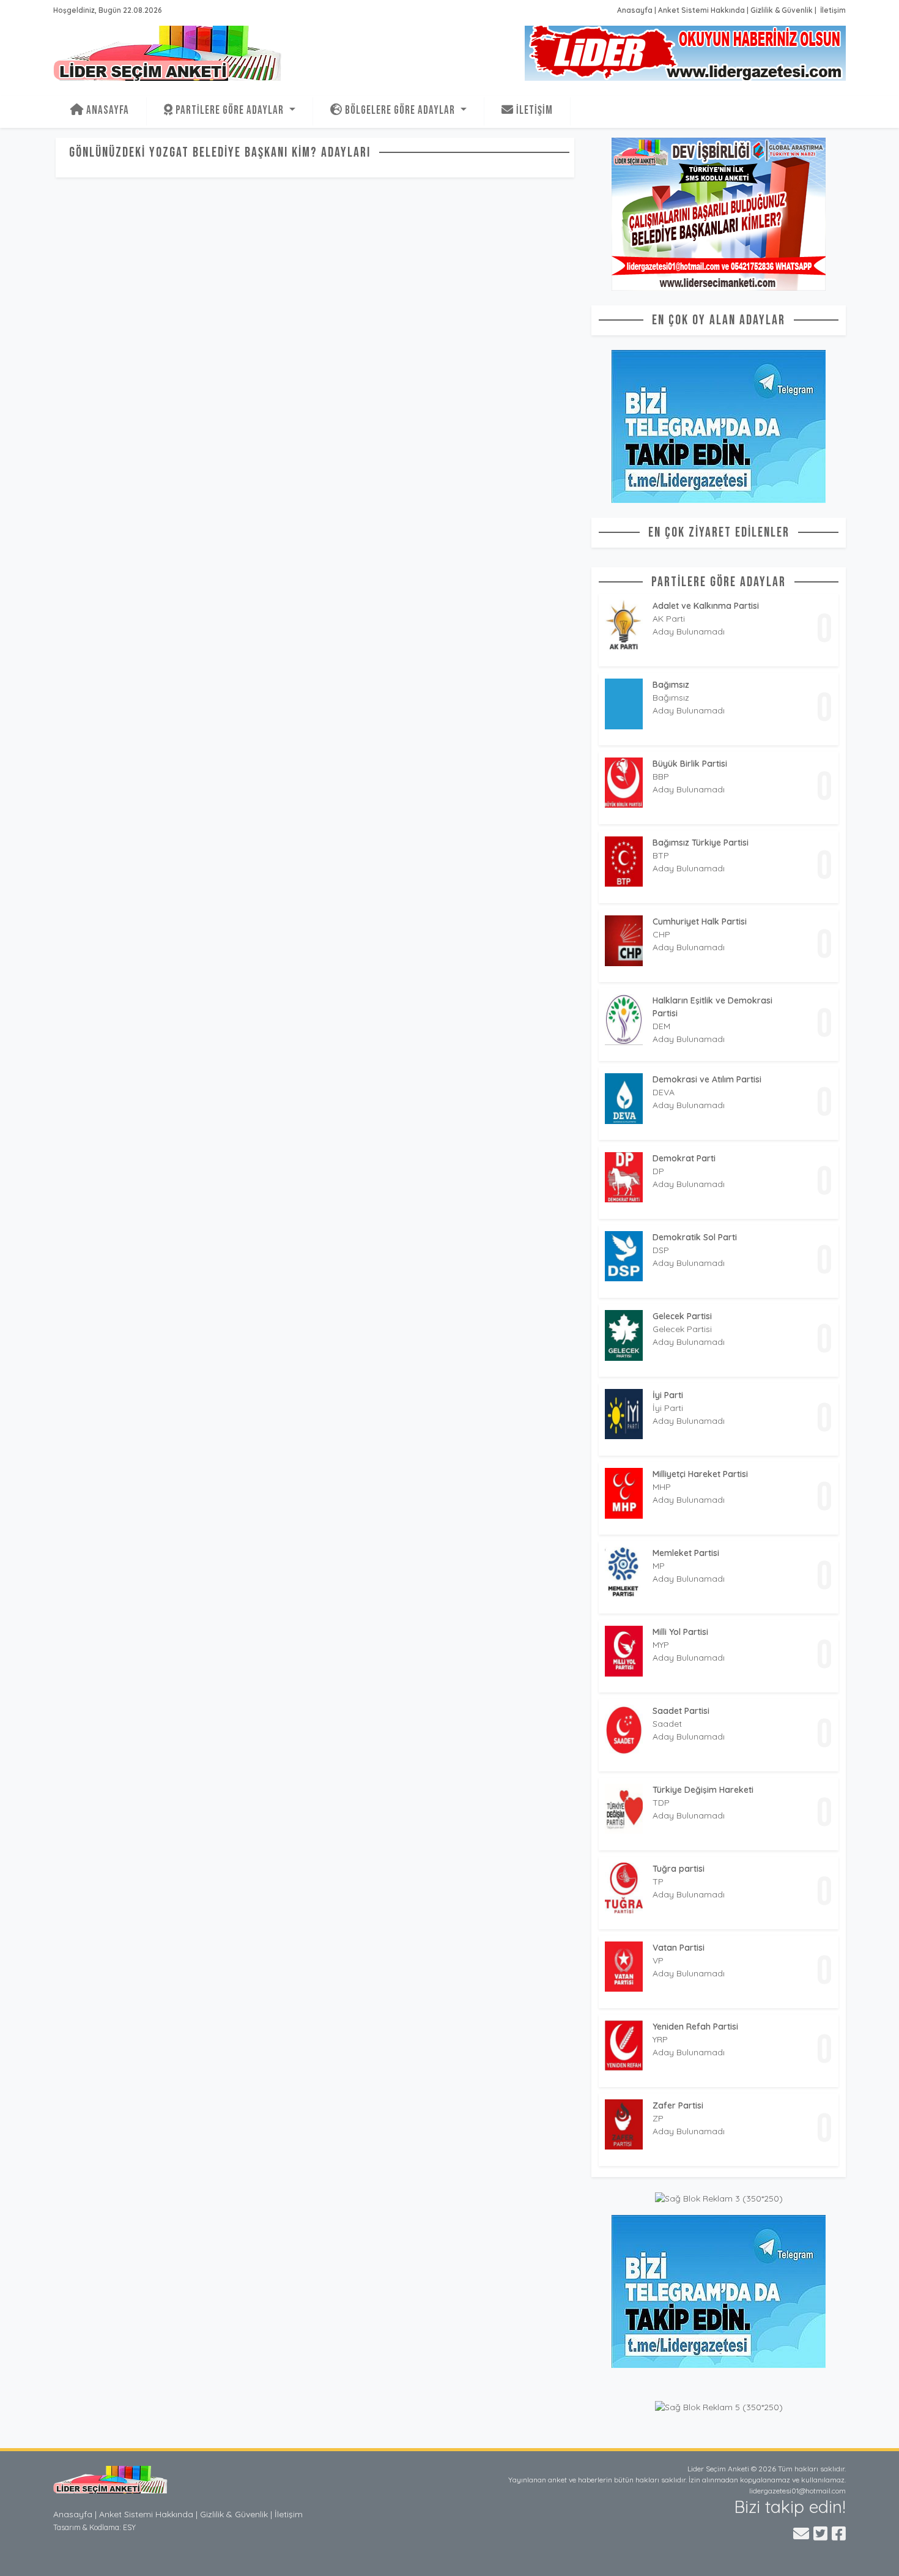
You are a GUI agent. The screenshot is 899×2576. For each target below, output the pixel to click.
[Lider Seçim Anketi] (114, 2479)
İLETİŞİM (533, 110)
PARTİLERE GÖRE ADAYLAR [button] (230, 110)
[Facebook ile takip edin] (839, 2533)
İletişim (832, 10)
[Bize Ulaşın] (801, 2533)
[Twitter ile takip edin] (820, 2533)
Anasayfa (635, 10)
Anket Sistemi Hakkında (701, 10)
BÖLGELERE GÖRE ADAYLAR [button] (400, 110)
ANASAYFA (106, 110)
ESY (129, 2527)
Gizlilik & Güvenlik (782, 10)
